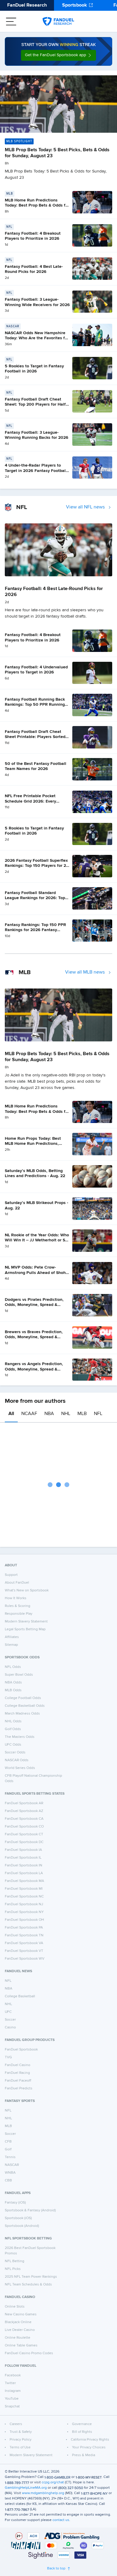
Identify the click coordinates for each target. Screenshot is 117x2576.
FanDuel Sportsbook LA (24, 1873)
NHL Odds (13, 1721)
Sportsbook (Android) (22, 2226)
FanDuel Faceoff (18, 2081)
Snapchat (12, 2407)
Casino (10, 2028)
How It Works (16, 1598)
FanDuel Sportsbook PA (24, 1928)
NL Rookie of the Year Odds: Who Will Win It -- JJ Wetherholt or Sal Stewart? (37, 1240)
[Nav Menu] (11, 22)
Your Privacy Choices (89, 2447)
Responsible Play (19, 1614)
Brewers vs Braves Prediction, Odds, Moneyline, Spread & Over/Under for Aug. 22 (34, 1337)
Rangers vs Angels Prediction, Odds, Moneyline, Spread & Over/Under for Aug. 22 (34, 1369)
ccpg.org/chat (53, 2482)
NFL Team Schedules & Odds (28, 2285)
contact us (61, 2520)
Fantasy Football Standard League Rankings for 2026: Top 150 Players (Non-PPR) (35, 898)
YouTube (12, 2399)
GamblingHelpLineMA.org (26, 2488)
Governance (82, 2424)
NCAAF (29, 1414)
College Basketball (20, 1996)
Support (11, 1575)
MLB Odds (13, 1690)
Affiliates (12, 1637)
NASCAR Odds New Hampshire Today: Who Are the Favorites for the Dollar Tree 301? (37, 338)
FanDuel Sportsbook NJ (24, 1904)
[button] (58, 55)
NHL (66, 1414)
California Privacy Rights (90, 2440)
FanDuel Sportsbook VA (24, 1943)
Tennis (10, 2157)
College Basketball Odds (25, 1706)
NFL (98, 1414)
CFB (8, 2142)
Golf (8, 2149)
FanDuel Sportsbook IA (23, 1850)
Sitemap (11, 1645)
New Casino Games (21, 2314)
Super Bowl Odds (19, 1675)
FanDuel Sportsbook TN (24, 1935)
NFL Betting (15, 2261)
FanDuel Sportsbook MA (24, 1881)
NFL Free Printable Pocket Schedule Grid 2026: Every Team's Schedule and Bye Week (35, 801)
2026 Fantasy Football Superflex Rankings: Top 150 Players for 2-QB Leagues (36, 866)
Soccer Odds (15, 1753)
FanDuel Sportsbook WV (25, 1959)
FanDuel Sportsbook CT (24, 1834)
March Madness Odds (22, 1714)
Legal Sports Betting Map (25, 1629)
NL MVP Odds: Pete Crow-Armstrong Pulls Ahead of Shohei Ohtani (37, 1273)
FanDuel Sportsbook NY (24, 1912)
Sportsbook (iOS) (18, 2218)
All (11, 1414)
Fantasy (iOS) (15, 2203)
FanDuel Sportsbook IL (23, 1858)
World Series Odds (20, 1768)
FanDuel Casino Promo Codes (29, 2353)
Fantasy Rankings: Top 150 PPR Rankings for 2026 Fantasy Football (35, 930)
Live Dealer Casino (20, 2330)
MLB (82, 1414)
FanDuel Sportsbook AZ (24, 1811)
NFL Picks (13, 2269)
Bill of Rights (82, 2432)
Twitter (10, 2383)
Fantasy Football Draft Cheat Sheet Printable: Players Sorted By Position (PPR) (35, 737)
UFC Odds (13, 1745)
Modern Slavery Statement (26, 1622)
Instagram (13, 2391)
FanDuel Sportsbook (21, 2050)
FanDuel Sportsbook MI (24, 1889)
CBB (8, 2181)
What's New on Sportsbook (27, 1590)
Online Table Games (21, 2346)
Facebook (13, 2375)
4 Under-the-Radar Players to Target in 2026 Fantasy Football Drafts (36, 471)
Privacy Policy (21, 2440)
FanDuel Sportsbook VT (24, 1951)
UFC (8, 2012)
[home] (58, 22)
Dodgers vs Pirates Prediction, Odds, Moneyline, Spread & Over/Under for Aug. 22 (34, 1305)
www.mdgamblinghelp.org (43, 2493)
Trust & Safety (21, 2432)
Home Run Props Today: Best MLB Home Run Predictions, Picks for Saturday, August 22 (33, 1144)
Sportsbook (75, 5)
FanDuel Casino (18, 2065)
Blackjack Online (18, 2322)
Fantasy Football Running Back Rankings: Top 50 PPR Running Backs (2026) (35, 705)
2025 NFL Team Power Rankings (31, 2277)
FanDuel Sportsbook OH (24, 1920)
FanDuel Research (27, 5)
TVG (8, 2057)
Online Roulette (18, 2338)
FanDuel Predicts (19, 2088)
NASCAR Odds (17, 1760)
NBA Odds (13, 1683)
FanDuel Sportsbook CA (24, 1819)
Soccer (10, 2020)
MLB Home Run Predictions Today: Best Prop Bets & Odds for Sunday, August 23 (37, 206)
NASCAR (12, 2165)
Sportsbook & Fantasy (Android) (30, 2210)
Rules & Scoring (18, 1606)
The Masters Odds (20, 1737)
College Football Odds (23, 1698)
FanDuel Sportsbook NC (24, 1897)
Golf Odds (13, 1729)
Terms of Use (20, 2447)
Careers (16, 2424)
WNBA (10, 2173)
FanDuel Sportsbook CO (24, 1827)
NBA (49, 1414)
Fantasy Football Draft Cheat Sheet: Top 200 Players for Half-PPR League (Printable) (36, 405)
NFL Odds (13, 1667)
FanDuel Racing (17, 2073)
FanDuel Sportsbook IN (24, 1865)
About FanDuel (17, 1583)
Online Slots (15, 2307)
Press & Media (84, 2455)
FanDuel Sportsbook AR (24, 1803)
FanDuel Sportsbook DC (24, 1842)
